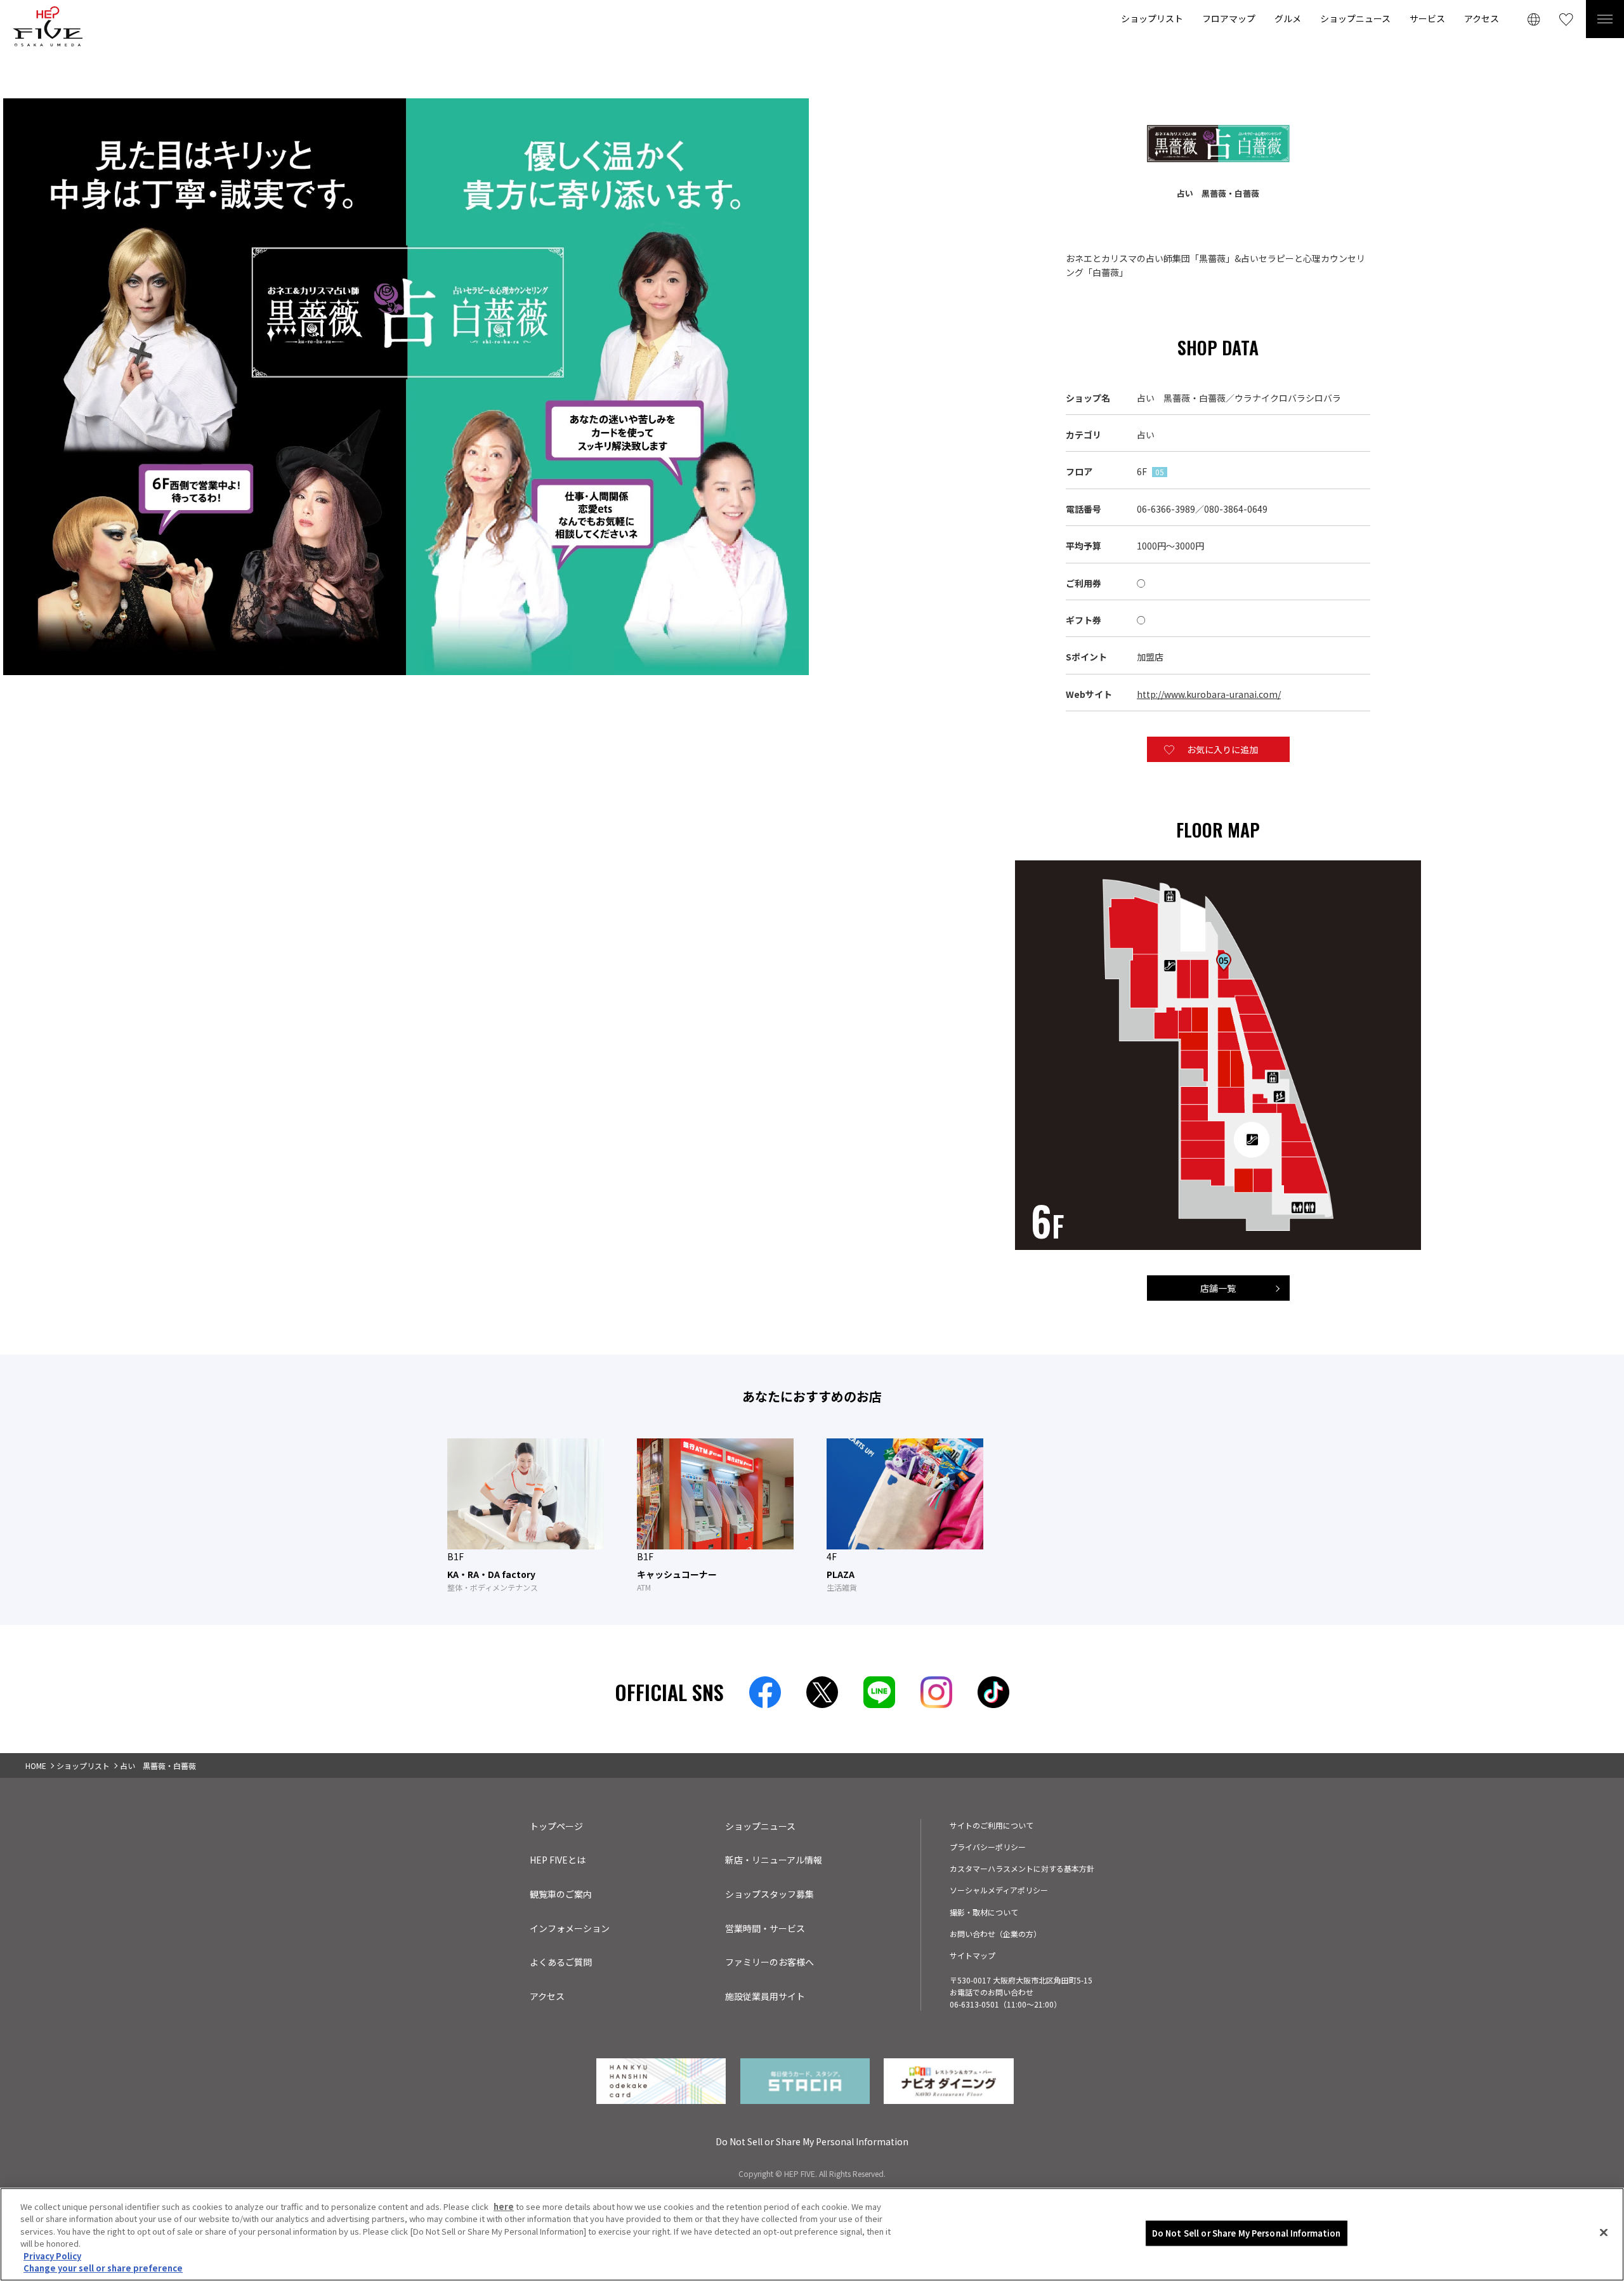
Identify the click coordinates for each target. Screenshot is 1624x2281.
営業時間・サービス (765, 1928)
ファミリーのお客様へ (769, 1962)
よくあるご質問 (561, 1962)
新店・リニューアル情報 (774, 1860)
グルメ (1288, 18)
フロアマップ (1229, 18)
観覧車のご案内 (561, 1894)
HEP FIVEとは (558, 1860)
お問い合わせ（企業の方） (995, 1934)
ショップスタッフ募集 (769, 1894)
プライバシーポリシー (988, 1847)
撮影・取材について (984, 1912)
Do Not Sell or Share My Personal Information (1247, 2233)
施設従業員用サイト (765, 1996)
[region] (812, 2234)
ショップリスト (1152, 18)
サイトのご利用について (992, 1825)
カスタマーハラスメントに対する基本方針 (1022, 1868)
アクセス (1482, 18)
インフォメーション (570, 1928)
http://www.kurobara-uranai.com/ (1209, 694)
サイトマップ (972, 1955)
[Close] (1604, 2233)
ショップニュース (1355, 18)
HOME (36, 1765)
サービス (1427, 18)
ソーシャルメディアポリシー (999, 1890)
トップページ (556, 1826)
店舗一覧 (1218, 1288)
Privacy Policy (52, 2256)
